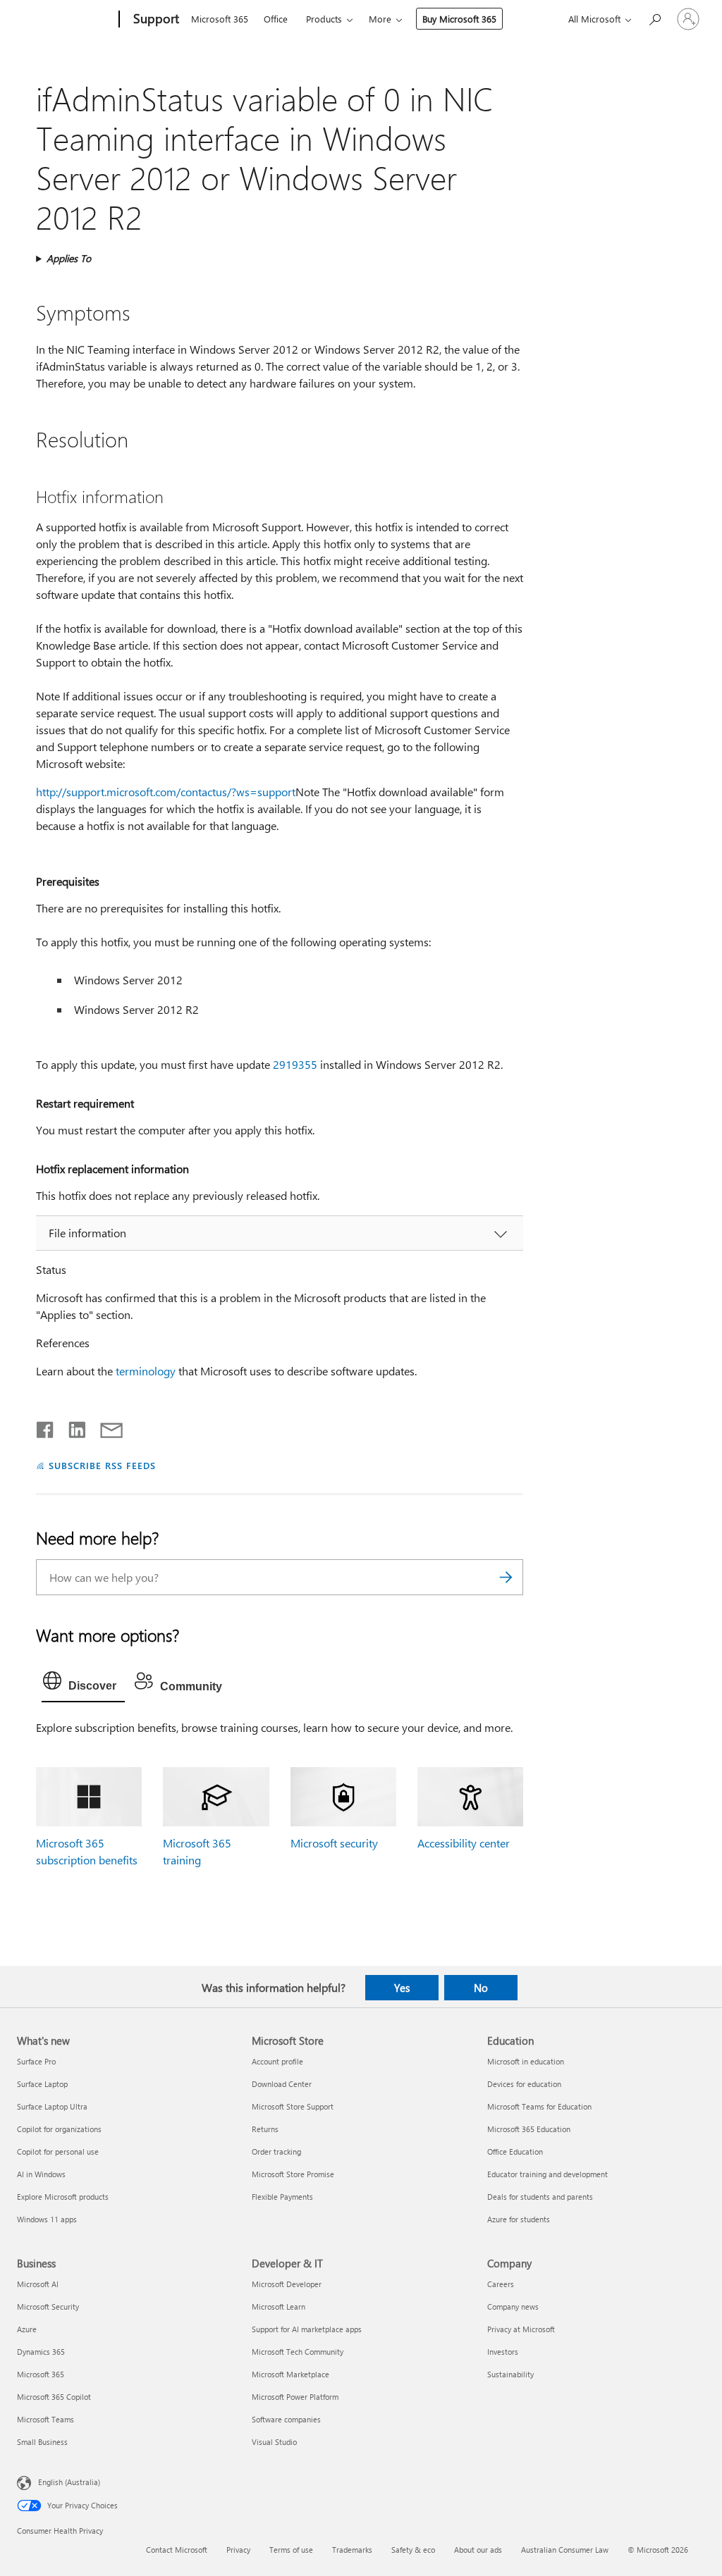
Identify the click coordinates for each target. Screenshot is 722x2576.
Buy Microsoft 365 (459, 19)
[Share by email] (105, 1427)
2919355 (295, 1064)
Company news (513, 2306)
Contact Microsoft (177, 2550)
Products (324, 19)
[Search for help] (654, 18)
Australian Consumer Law (565, 2550)
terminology (146, 1371)
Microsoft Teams (45, 2419)
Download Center (282, 2084)
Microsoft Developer (287, 2284)
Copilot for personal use (58, 2151)
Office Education (515, 2151)
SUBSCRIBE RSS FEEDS (102, 1465)
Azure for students (519, 2219)
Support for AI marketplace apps (307, 2329)
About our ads (478, 2550)
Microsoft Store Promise (293, 2174)
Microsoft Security (48, 2306)
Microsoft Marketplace (290, 2374)
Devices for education (524, 2084)
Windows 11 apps (47, 2219)
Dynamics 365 (41, 2352)
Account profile (277, 2061)
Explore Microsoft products (63, 2197)
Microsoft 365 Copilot (54, 2397)
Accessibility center (464, 1843)
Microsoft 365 (220, 19)
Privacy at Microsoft (521, 2329)
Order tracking (276, 2151)
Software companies (286, 2419)
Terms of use (291, 2550)
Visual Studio (274, 2442)
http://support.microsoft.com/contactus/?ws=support (166, 792)
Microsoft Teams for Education (539, 2106)
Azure (27, 2329)
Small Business (42, 2442)
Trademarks (352, 2550)
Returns (265, 2129)
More (380, 19)
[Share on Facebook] (46, 1427)
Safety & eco (413, 2550)
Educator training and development (547, 2174)
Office (276, 19)
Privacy (238, 2550)
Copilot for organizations (59, 2129)
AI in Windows (41, 2174)
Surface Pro (36, 2061)
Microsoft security (334, 1843)
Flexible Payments (282, 2197)
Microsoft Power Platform (295, 2397)
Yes (402, 1988)
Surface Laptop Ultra (52, 2106)
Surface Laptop (42, 2084)
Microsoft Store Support (293, 2106)
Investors (503, 2352)
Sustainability (510, 2374)
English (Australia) (69, 2481)
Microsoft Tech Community (298, 2352)
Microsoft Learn (279, 2306)
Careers (501, 2284)
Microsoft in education (526, 2061)
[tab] (83, 1684)
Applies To (69, 258)
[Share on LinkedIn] (72, 1427)
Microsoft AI (38, 2284)
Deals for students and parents (540, 2197)
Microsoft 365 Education (529, 2129)
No (481, 1988)
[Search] (506, 1577)
